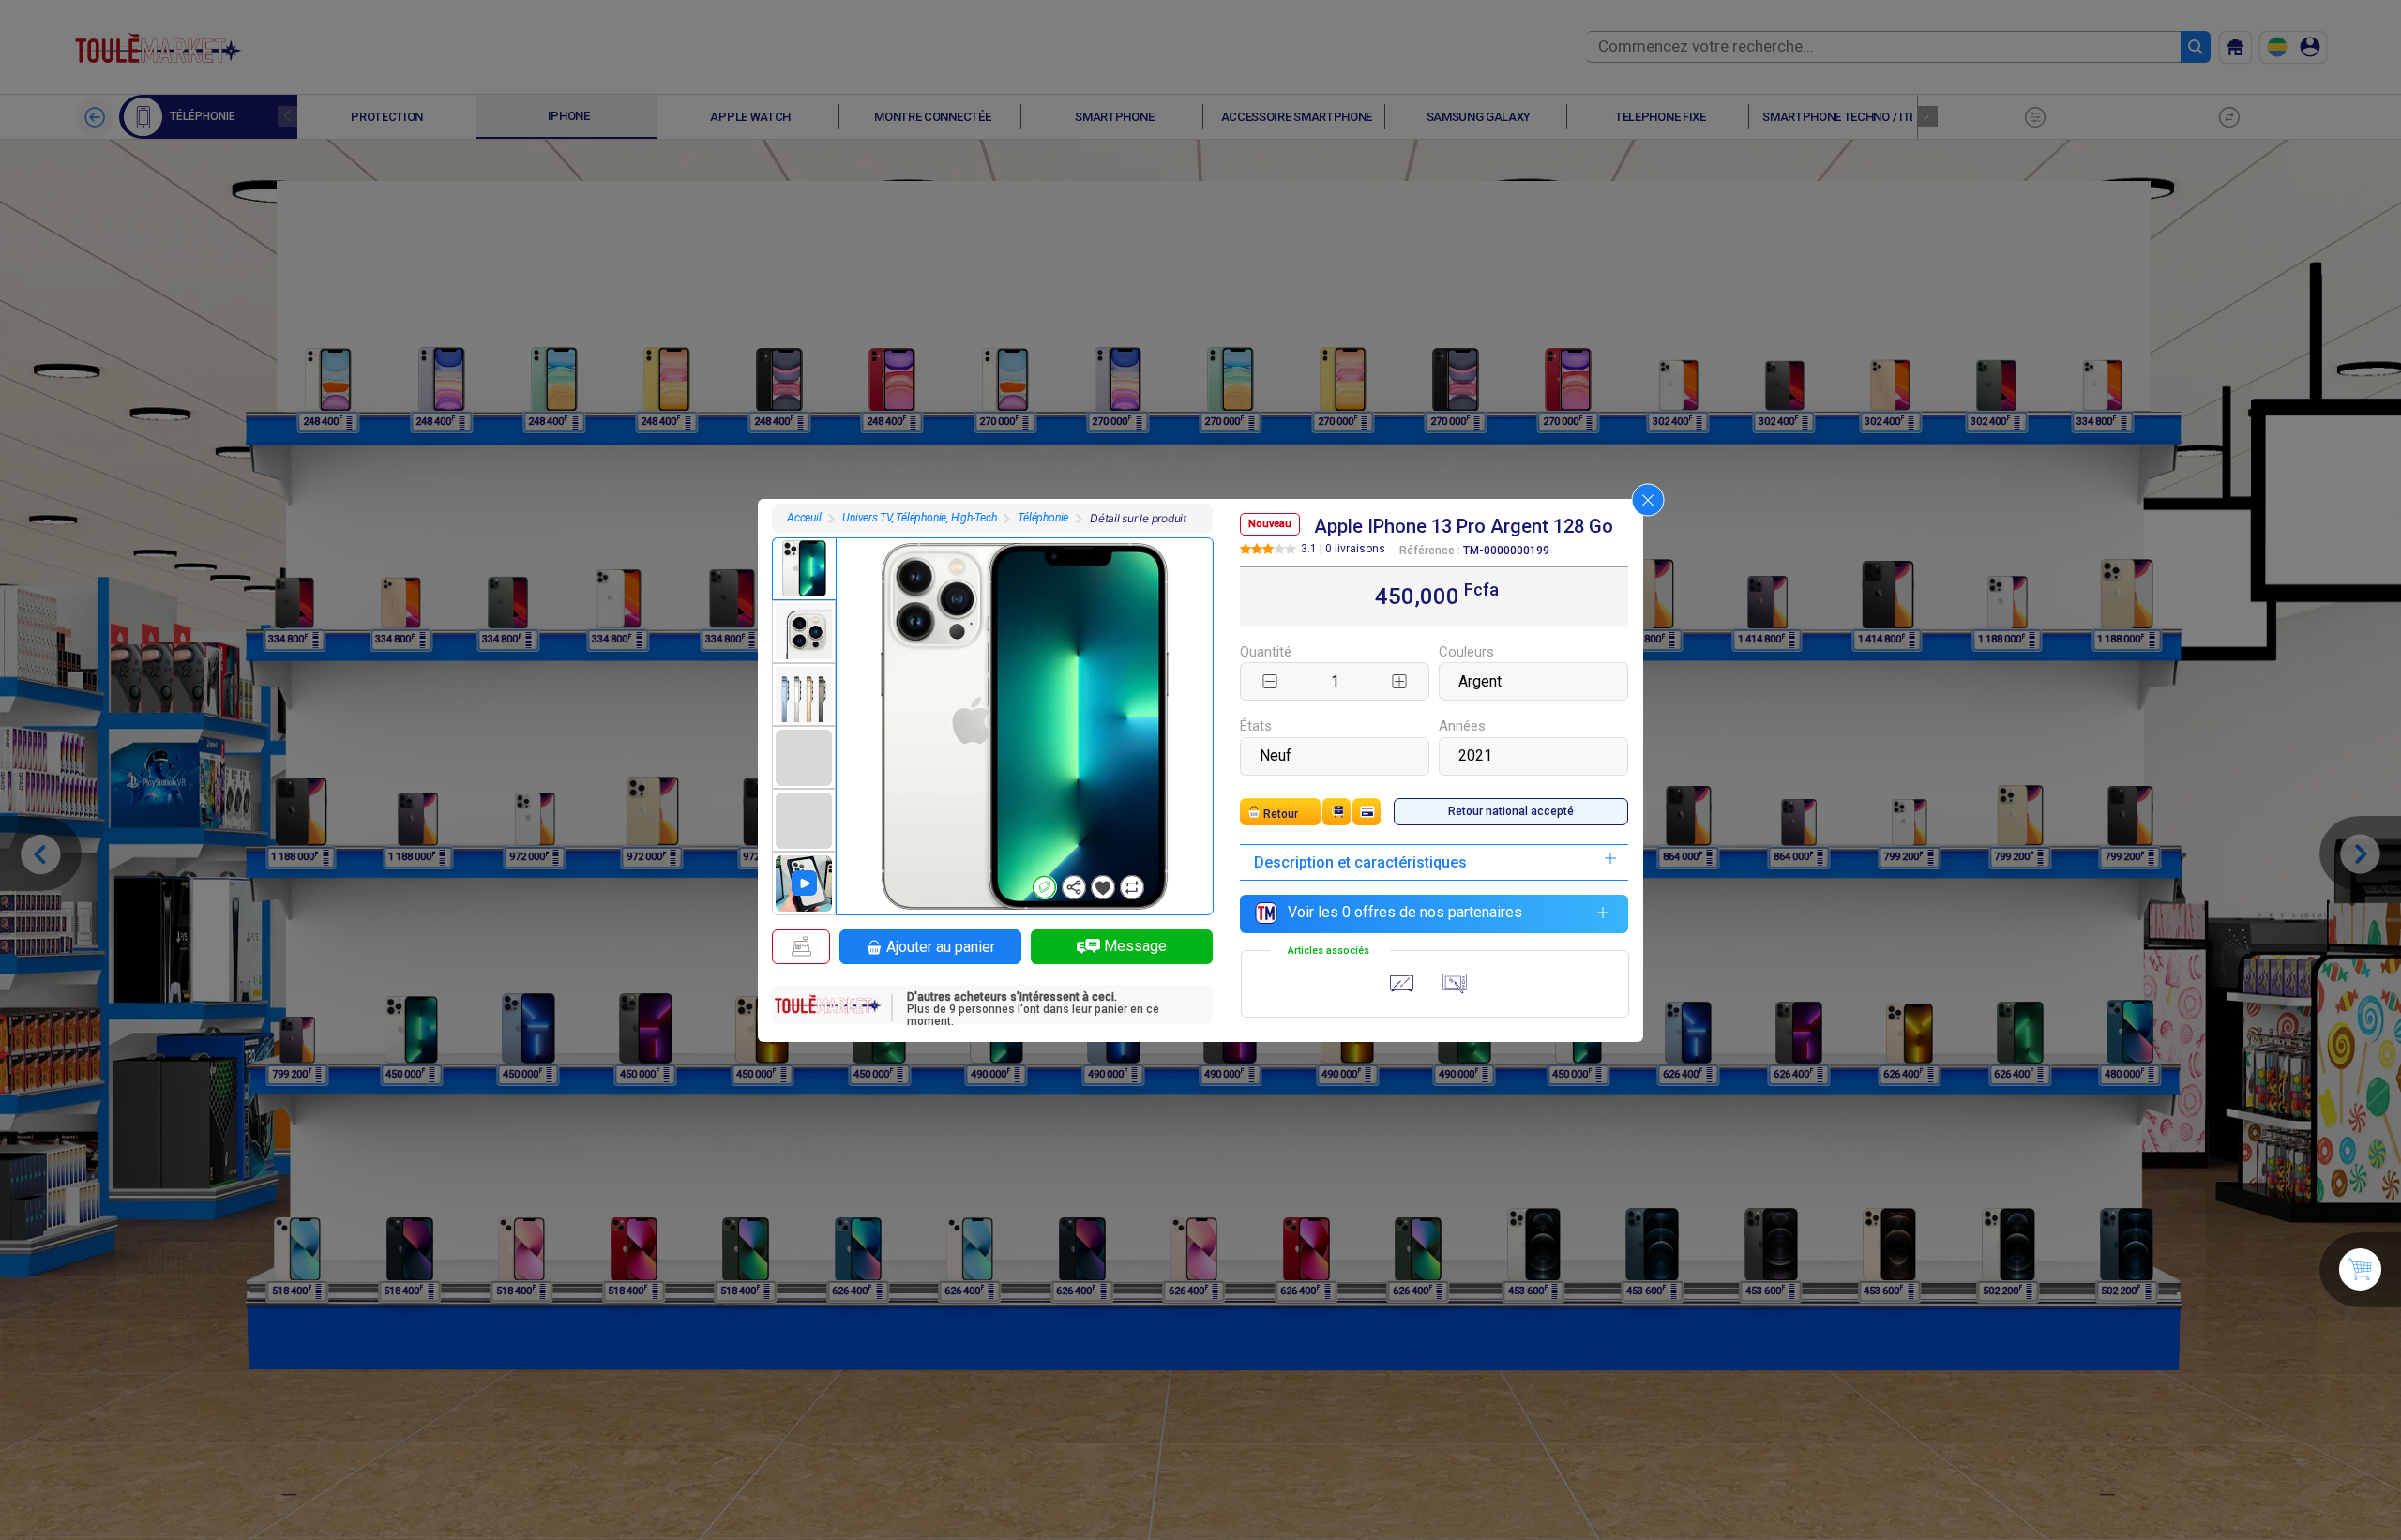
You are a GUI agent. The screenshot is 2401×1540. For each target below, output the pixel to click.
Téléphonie (1043, 518)
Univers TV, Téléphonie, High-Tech (919, 518)
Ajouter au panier (941, 947)
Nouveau (1270, 524)
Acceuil (804, 518)
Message (1135, 946)
